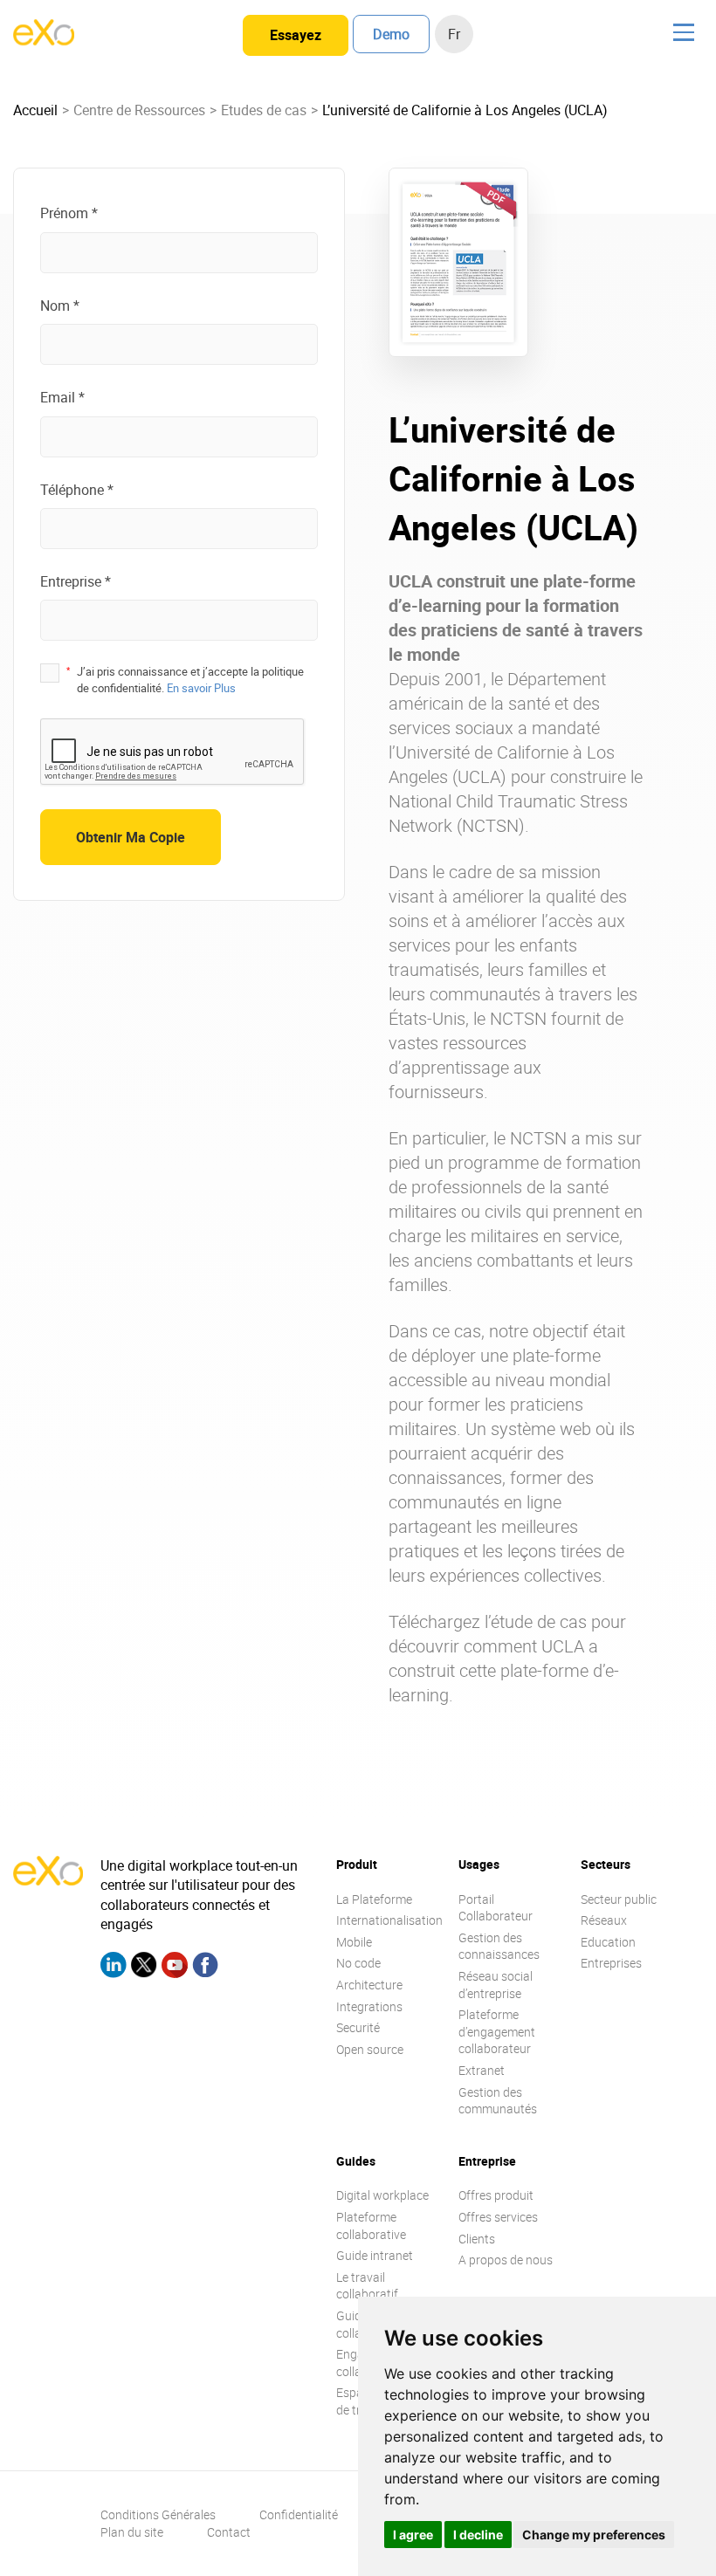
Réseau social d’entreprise (496, 1985)
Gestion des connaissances (499, 1946)
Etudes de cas (264, 110)
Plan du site (132, 2532)
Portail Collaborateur (496, 1908)
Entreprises (611, 1963)
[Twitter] (144, 1967)
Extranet (482, 2070)
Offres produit (496, 2195)
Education (608, 1942)
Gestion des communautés (498, 2101)
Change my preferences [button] (594, 2535)
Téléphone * (77, 490)
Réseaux (604, 1920)
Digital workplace (382, 2195)
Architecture (369, 1985)
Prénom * (69, 213)
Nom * (60, 306)
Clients (477, 2239)
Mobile (354, 1942)
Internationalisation (389, 1920)
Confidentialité (299, 2514)
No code (358, 1963)
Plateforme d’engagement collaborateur (497, 2031)
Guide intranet (375, 2255)
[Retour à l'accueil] (44, 40)
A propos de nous (506, 2260)
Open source (370, 2049)
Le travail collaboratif (367, 2286)
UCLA (479, 776)
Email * (62, 397)
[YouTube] (175, 1967)
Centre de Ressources (139, 110)
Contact (229, 2532)
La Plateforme (374, 1899)
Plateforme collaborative (371, 2226)
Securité (358, 2027)
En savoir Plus (201, 688)
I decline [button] (478, 2535)
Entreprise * (76, 581)
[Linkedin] (114, 1967)
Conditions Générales (158, 2514)
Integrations (369, 2006)
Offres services (498, 2217)
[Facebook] (205, 1967)
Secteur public (619, 1899)
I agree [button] (413, 2535)
